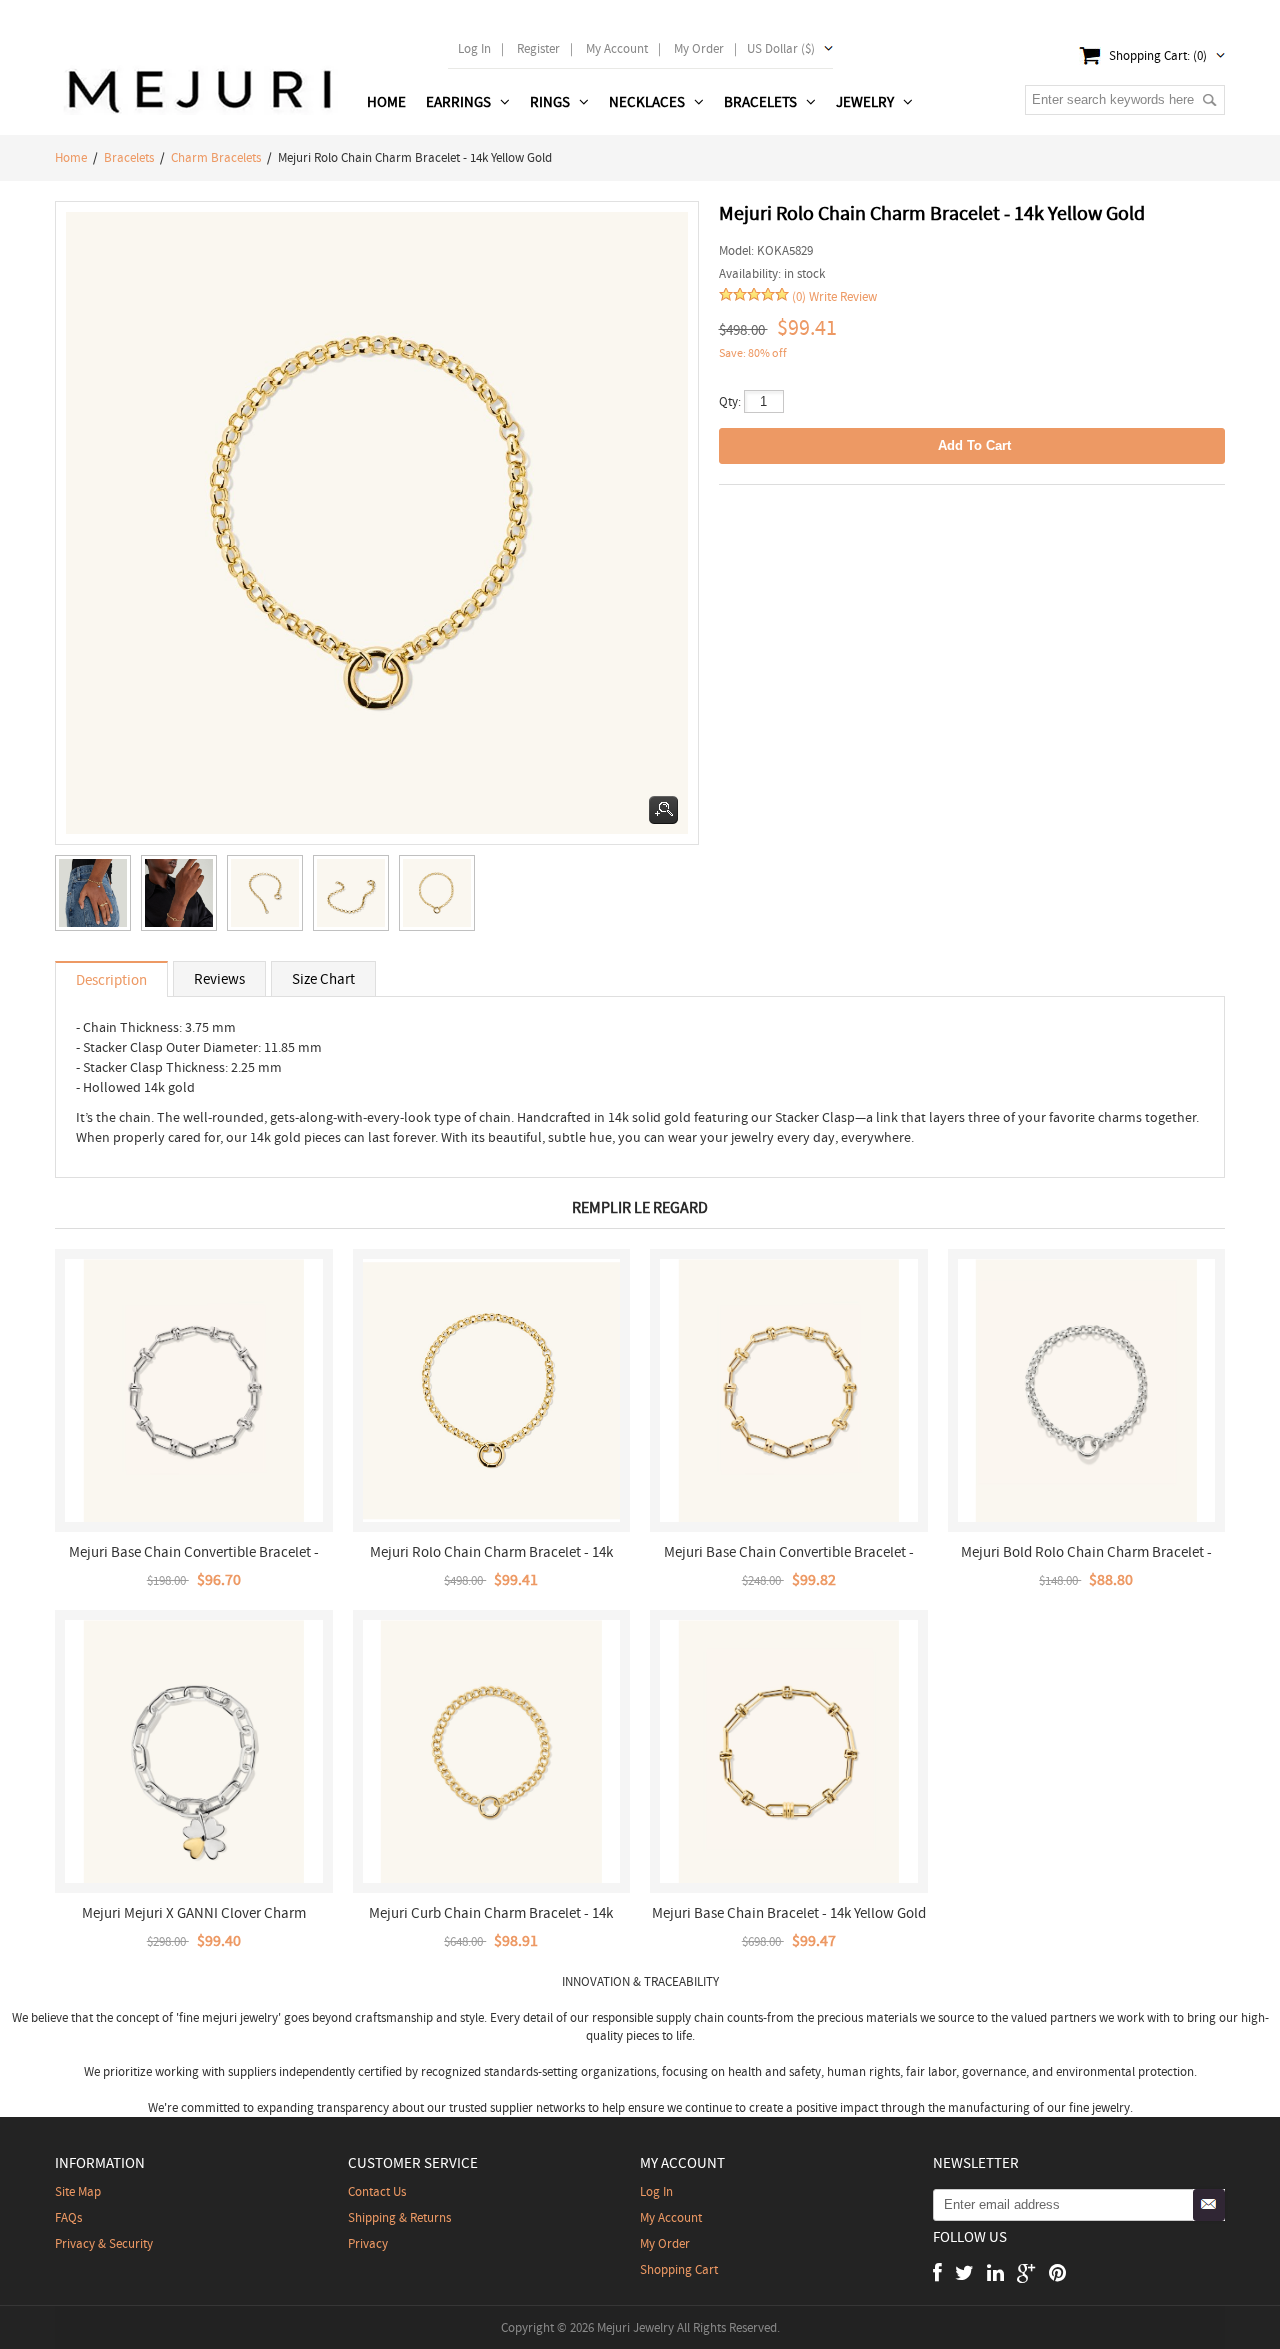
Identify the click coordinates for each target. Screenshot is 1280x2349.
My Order (665, 2243)
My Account (617, 48)
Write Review (843, 296)
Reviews (219, 979)
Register (538, 48)
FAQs (68, 2217)
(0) (799, 296)
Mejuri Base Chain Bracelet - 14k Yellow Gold (789, 1913)
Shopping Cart (679, 2269)
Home (386, 102)
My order (699, 48)
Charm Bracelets (216, 157)
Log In (474, 48)
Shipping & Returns (399, 2217)
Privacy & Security (104, 2243)
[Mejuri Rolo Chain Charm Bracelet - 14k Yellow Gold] (98, 898)
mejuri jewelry (240, 2017)
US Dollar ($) (781, 48)
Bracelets (129, 157)
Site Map (78, 2191)
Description (111, 980)
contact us (377, 2191)
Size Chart (323, 979)
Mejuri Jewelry (635, 2327)
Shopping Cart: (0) (1158, 55)
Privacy (368, 2243)
